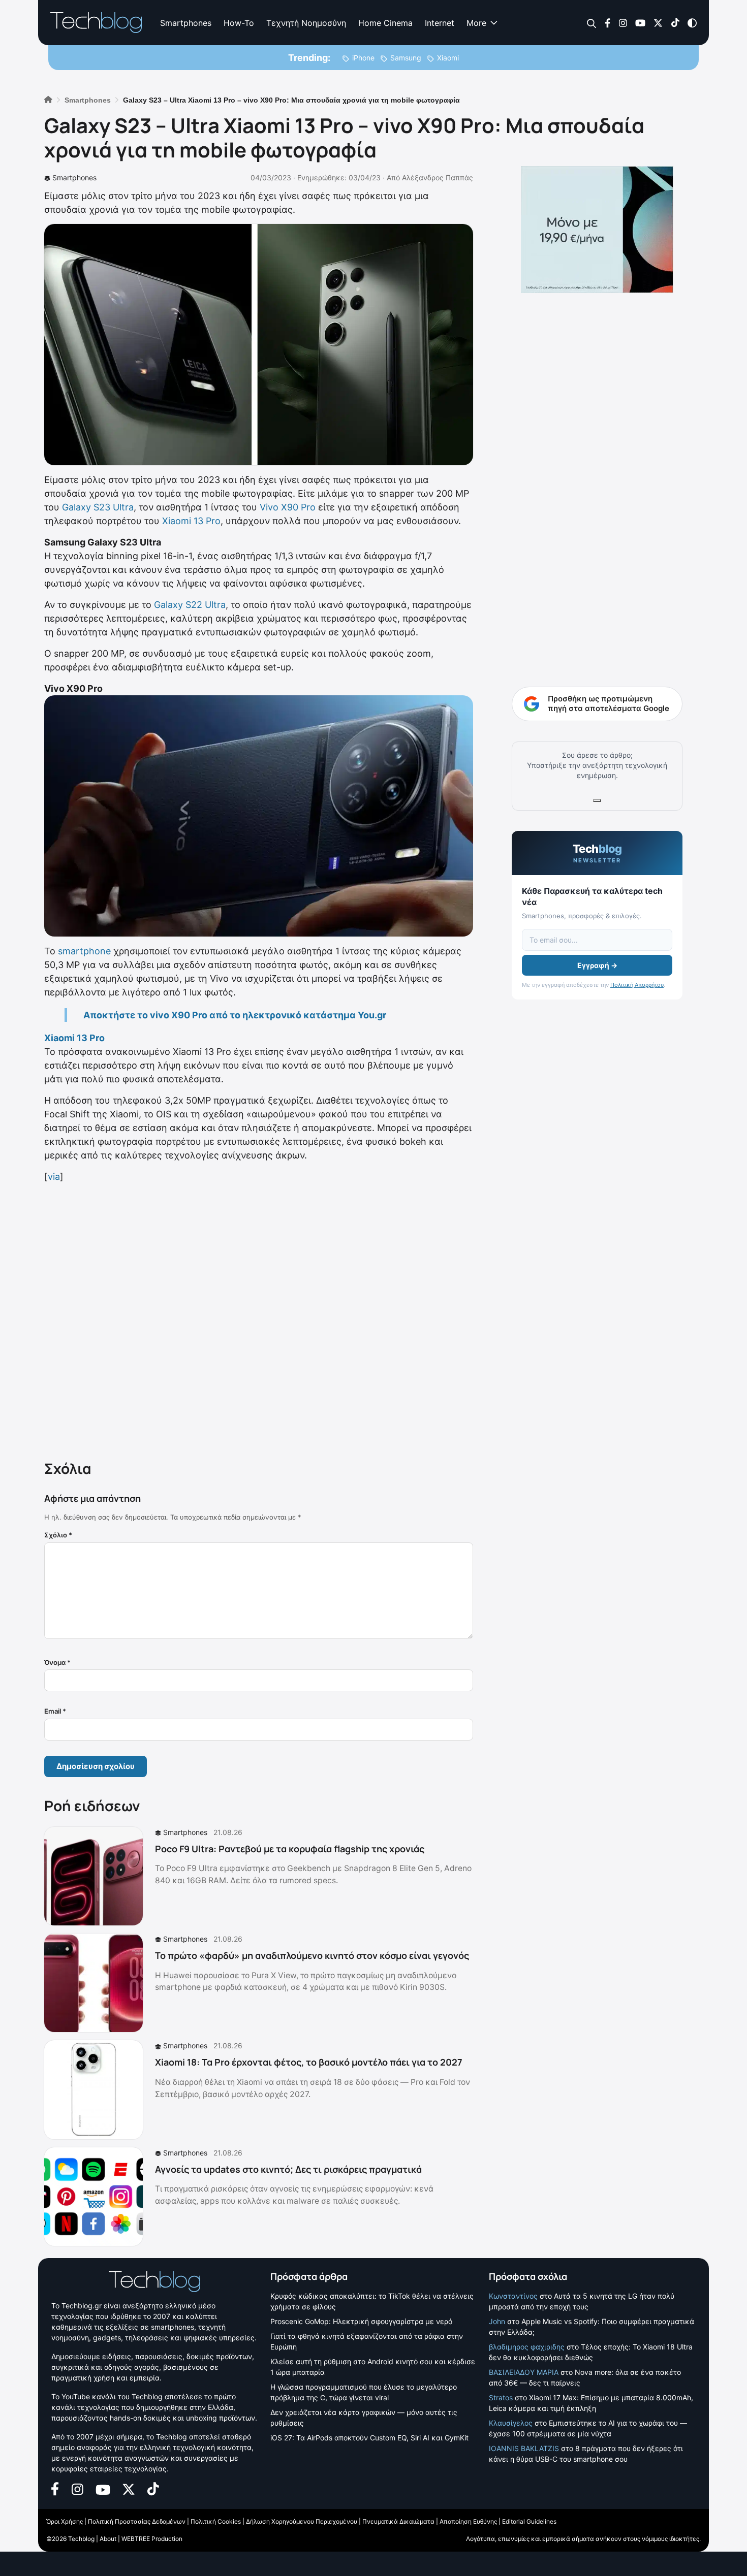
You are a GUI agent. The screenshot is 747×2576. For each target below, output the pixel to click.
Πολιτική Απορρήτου (637, 985)
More (476, 23)
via (54, 1177)
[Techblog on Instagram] (623, 22)
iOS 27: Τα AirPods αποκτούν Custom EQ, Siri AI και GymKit (369, 2438)
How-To (239, 23)
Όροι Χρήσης (65, 2521)
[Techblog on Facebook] (608, 22)
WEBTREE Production (152, 2539)
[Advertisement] (259, 1319)
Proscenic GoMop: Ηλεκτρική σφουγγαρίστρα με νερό (361, 2321)
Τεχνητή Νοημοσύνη (306, 23)
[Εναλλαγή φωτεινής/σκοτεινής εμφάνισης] (692, 22)
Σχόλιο (58, 1535)
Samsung (406, 58)
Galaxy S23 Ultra (98, 507)
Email (55, 1711)
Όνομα (57, 1662)
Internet (440, 23)
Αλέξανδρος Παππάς (438, 178)
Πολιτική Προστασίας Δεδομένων (137, 2521)
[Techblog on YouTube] (640, 22)
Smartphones (186, 23)
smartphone (84, 951)
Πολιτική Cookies (216, 2521)
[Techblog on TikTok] (675, 22)
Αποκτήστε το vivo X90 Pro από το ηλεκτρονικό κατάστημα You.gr (235, 1015)
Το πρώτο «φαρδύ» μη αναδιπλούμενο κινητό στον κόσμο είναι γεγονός (312, 1955)
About (108, 2539)
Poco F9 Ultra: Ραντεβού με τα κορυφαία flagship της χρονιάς (290, 1849)
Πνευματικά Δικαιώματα (398, 2521)
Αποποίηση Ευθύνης (468, 2521)
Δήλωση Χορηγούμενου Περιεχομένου (302, 2521)
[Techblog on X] (658, 22)
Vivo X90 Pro (288, 507)
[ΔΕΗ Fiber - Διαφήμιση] (597, 230)
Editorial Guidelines (529, 2521)
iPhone (363, 58)
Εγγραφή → (597, 965)
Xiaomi (448, 58)
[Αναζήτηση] (592, 23)
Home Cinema (385, 23)
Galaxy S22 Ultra (190, 605)
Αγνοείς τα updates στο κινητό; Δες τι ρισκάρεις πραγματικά (288, 2169)
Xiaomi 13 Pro (191, 521)
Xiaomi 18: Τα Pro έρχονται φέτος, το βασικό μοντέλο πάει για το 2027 (309, 2062)
